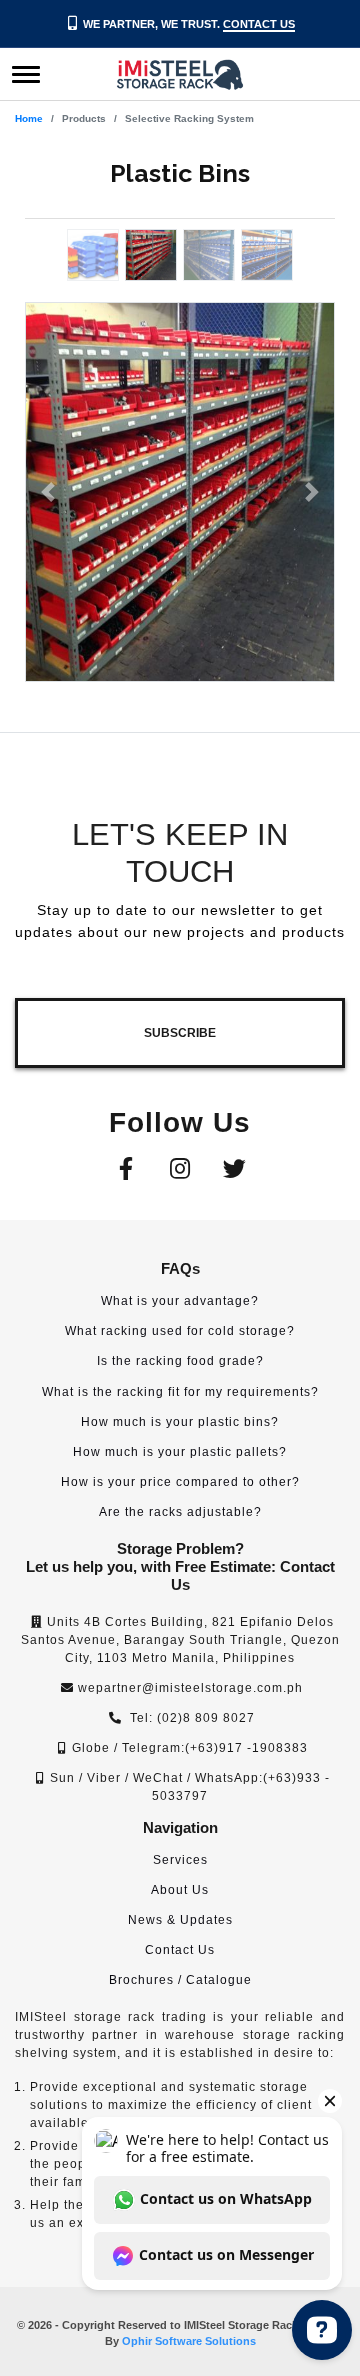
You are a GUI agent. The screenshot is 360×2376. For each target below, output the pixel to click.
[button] (48, 492)
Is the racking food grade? (180, 1361)
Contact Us (259, 24)
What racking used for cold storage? (180, 1331)
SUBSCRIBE (180, 1033)
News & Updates (180, 1920)
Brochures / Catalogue (180, 1980)
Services (180, 1860)
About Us (180, 1890)
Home (29, 118)
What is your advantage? (180, 1301)
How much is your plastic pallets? (180, 1452)
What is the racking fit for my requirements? (180, 1392)
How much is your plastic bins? (180, 1422)
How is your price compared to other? (180, 1482)
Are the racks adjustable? (180, 1512)
